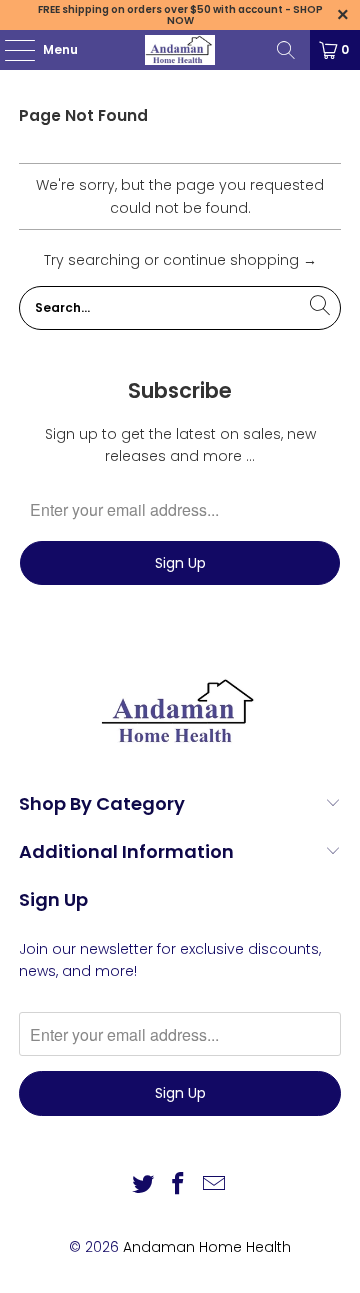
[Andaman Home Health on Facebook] (179, 1185)
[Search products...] (286, 50)
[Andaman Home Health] (180, 50)
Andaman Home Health (207, 1247)
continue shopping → (240, 260)
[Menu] (10, 50)
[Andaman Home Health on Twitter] (143, 1185)
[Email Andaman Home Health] (215, 1185)
